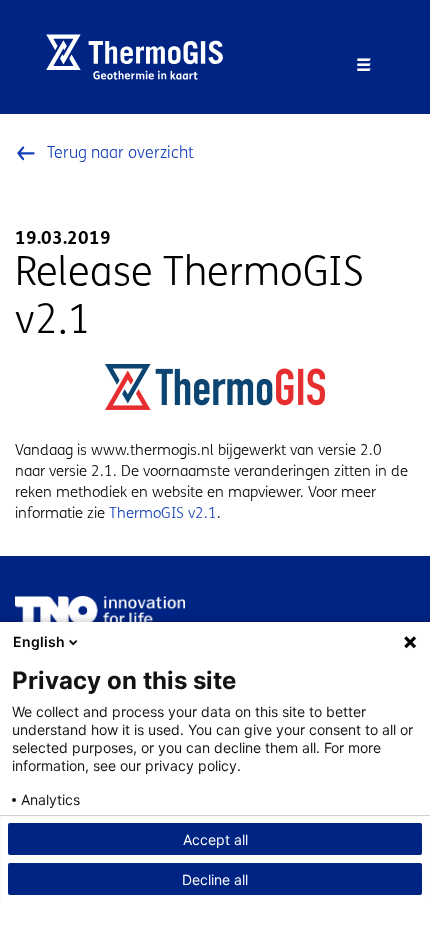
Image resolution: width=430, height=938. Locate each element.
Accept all (215, 839)
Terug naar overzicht (120, 152)
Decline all (215, 879)
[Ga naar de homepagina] (142, 57)
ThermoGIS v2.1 (163, 513)
